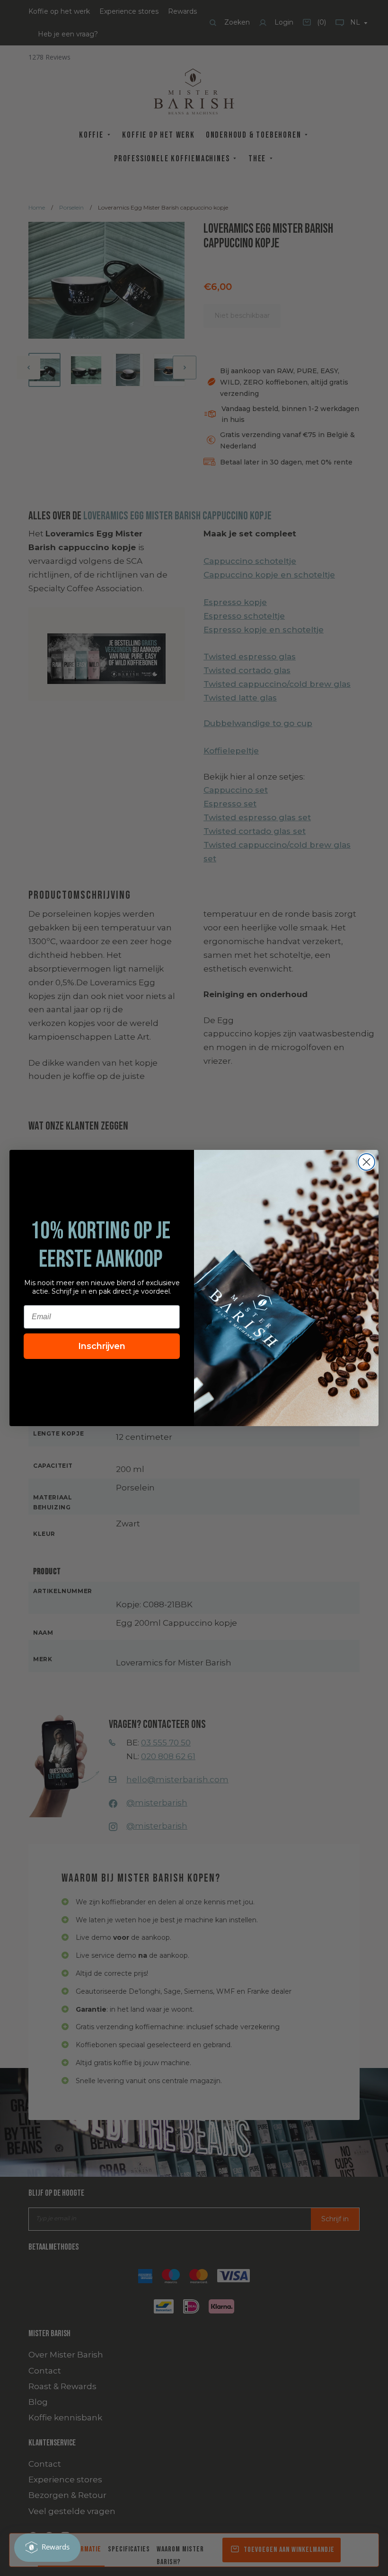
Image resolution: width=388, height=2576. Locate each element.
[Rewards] (47, 2548)
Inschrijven (102, 1346)
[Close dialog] (366, 1162)
